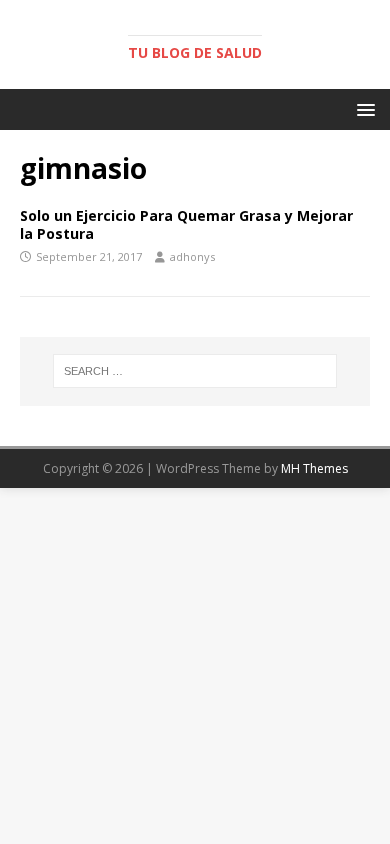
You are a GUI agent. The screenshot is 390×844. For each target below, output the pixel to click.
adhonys (192, 256)
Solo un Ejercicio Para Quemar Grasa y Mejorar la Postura (186, 224)
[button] (362, 108)
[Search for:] (195, 371)
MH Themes (314, 468)
